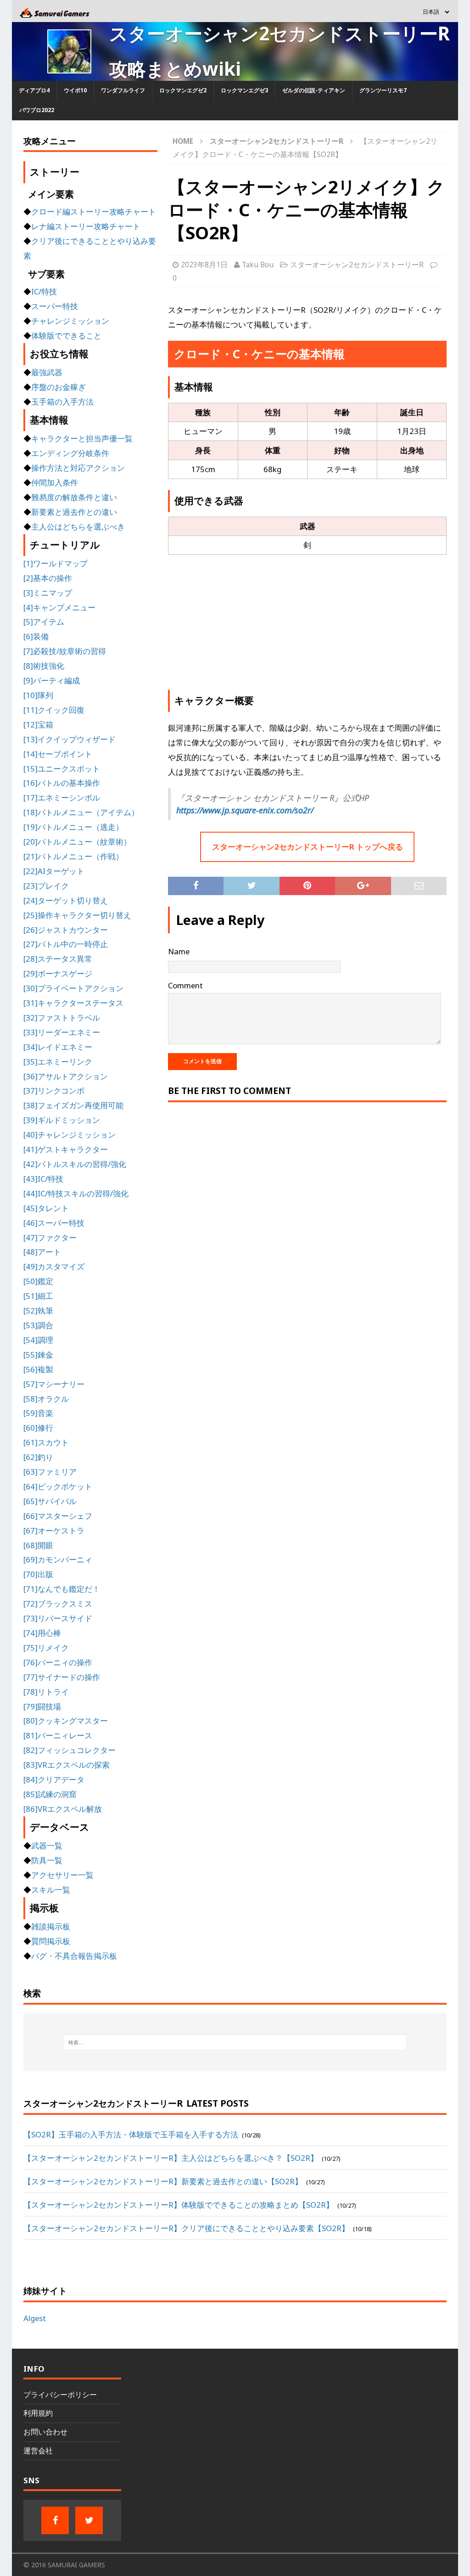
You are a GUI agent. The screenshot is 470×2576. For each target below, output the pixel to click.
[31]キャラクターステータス (73, 1003)
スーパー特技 (55, 306)
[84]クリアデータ (54, 1779)
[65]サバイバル (50, 1501)
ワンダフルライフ (123, 90)
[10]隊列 (38, 695)
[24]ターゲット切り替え (66, 900)
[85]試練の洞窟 (50, 1794)
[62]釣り (38, 1457)
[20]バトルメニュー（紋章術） (77, 842)
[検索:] (235, 2042)
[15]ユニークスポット (62, 769)
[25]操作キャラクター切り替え (77, 915)
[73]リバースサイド (58, 1618)
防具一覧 (47, 1860)
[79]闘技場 (42, 1706)
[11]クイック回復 (54, 710)
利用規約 (38, 2413)
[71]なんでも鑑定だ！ (62, 1589)
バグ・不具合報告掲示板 (74, 1956)
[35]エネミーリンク (58, 1062)
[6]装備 (36, 636)
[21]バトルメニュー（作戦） (73, 856)
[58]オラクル (46, 1399)
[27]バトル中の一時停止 (66, 944)
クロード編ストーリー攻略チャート (94, 211)
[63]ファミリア (50, 1472)
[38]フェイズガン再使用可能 (73, 1105)
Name (179, 951)
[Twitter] (89, 2520)
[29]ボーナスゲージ (58, 973)
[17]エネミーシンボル (62, 798)
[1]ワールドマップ (56, 563)
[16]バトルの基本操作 (62, 783)
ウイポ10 (75, 90)
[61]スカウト (46, 1442)
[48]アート (42, 1252)
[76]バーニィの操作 (58, 1662)
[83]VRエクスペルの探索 (67, 1765)
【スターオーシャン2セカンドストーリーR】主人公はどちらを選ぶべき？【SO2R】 (171, 2158)
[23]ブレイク (46, 886)
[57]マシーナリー (54, 1384)
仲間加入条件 (55, 482)
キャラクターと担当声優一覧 (82, 438)
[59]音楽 (38, 1413)
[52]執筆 (38, 1311)
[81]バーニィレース (58, 1735)
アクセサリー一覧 (62, 1875)
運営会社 (38, 2451)
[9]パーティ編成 (52, 680)
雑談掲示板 (51, 1926)
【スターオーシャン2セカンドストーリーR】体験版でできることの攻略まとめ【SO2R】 (179, 2205)
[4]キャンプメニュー (59, 607)
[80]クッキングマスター (66, 1721)
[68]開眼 (38, 1545)
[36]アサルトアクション (66, 1076)
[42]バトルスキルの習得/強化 (75, 1164)
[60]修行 (38, 1428)
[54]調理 (38, 1340)
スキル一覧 (51, 1890)
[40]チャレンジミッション (70, 1135)
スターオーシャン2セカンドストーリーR (357, 265)
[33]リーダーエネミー (62, 1032)
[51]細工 (38, 1296)
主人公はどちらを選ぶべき (78, 527)
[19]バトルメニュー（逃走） (73, 827)
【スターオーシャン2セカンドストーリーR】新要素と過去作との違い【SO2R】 (163, 2181)
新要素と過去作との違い (74, 512)
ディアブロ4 (34, 90)
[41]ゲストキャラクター (66, 1149)
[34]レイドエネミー (58, 1047)
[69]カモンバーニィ (58, 1559)
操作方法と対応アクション (78, 468)
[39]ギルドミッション (62, 1120)
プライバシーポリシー (60, 2395)
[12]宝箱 (38, 724)
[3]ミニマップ (48, 593)
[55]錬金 (38, 1355)
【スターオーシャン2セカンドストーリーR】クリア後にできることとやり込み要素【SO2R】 (186, 2228)
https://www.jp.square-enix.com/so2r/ (245, 810)
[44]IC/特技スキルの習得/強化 (76, 1193)
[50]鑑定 (38, 1281)
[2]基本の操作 (48, 578)
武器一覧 (47, 1846)
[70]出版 (38, 1574)
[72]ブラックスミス (58, 1604)
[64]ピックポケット (58, 1486)
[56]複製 (38, 1369)
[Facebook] (55, 2520)
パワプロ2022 (37, 110)
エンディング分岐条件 (70, 453)
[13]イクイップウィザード (70, 739)
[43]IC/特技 (43, 1179)
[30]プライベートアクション (73, 988)
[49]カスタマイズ (54, 1266)
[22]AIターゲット (54, 871)
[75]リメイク (46, 1648)
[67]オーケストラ (54, 1530)
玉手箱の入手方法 (62, 402)
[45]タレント (46, 1208)
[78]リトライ (46, 1692)
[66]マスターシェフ (58, 1516)
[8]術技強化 (44, 666)
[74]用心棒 (42, 1633)
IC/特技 (44, 291)
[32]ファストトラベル (62, 1017)
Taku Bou (258, 265)
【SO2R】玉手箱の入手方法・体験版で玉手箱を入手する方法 (131, 2134)
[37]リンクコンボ (54, 1091)
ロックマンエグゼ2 (183, 90)
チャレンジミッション (70, 321)
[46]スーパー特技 (54, 1223)
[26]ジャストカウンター (66, 930)
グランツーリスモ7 (383, 90)
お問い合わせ (45, 2432)
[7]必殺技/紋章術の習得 (65, 651)
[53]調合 (38, 1325)
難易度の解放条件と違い (74, 497)
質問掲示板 (51, 1941)
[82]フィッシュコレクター (70, 1750)
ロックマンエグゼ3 (244, 90)
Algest (35, 2318)
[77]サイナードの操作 (62, 1677)
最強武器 (47, 372)
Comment (185, 985)
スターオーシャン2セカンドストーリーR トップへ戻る (308, 847)
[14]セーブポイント (58, 754)
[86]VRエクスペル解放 (63, 1809)
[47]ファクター (50, 1237)
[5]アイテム (44, 622)
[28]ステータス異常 (58, 959)
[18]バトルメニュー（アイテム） (81, 812)
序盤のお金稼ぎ (59, 387)
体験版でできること (66, 335)
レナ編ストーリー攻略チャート (86, 226)
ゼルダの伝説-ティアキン (314, 90)
